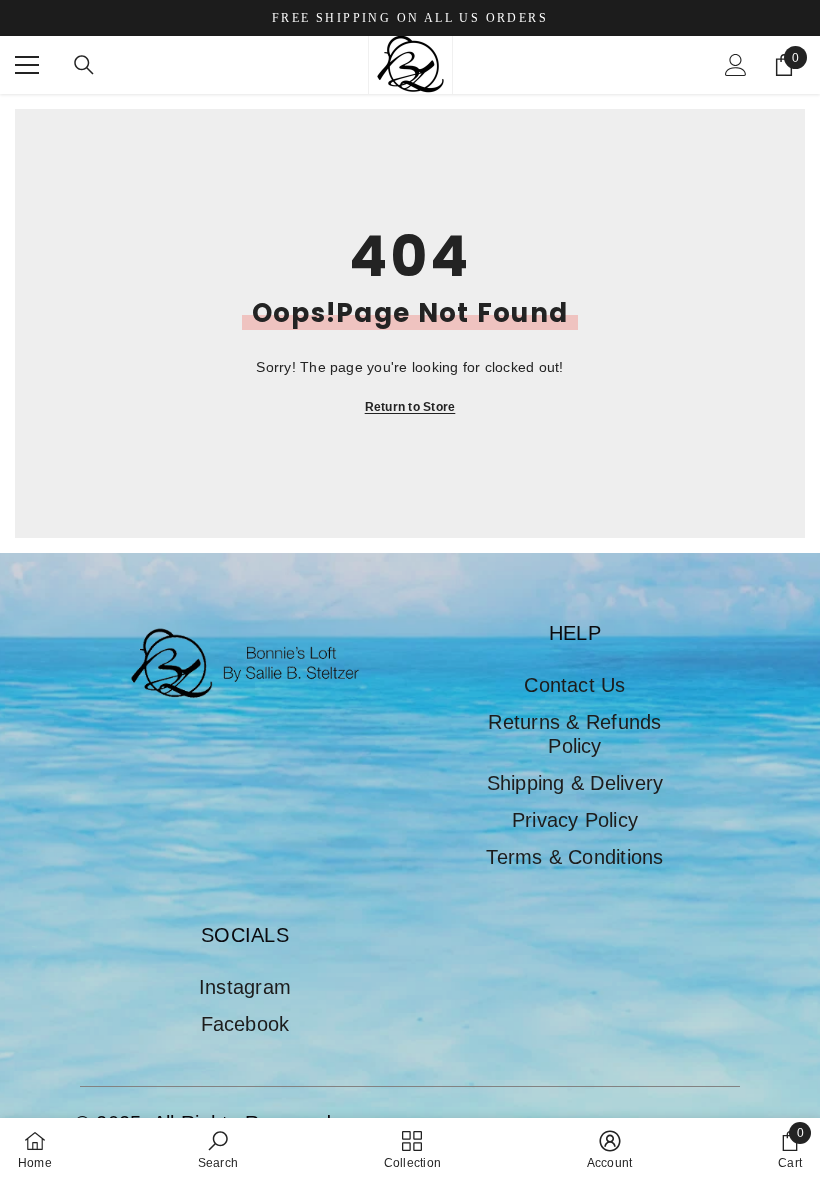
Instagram (245, 987)
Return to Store (410, 407)
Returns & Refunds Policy (574, 734)
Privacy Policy (575, 820)
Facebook (245, 1024)
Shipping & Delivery (575, 783)
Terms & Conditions (574, 857)
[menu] (27, 65)
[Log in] (736, 65)
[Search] (84, 65)
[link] (218, 1149)
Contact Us (574, 685)
